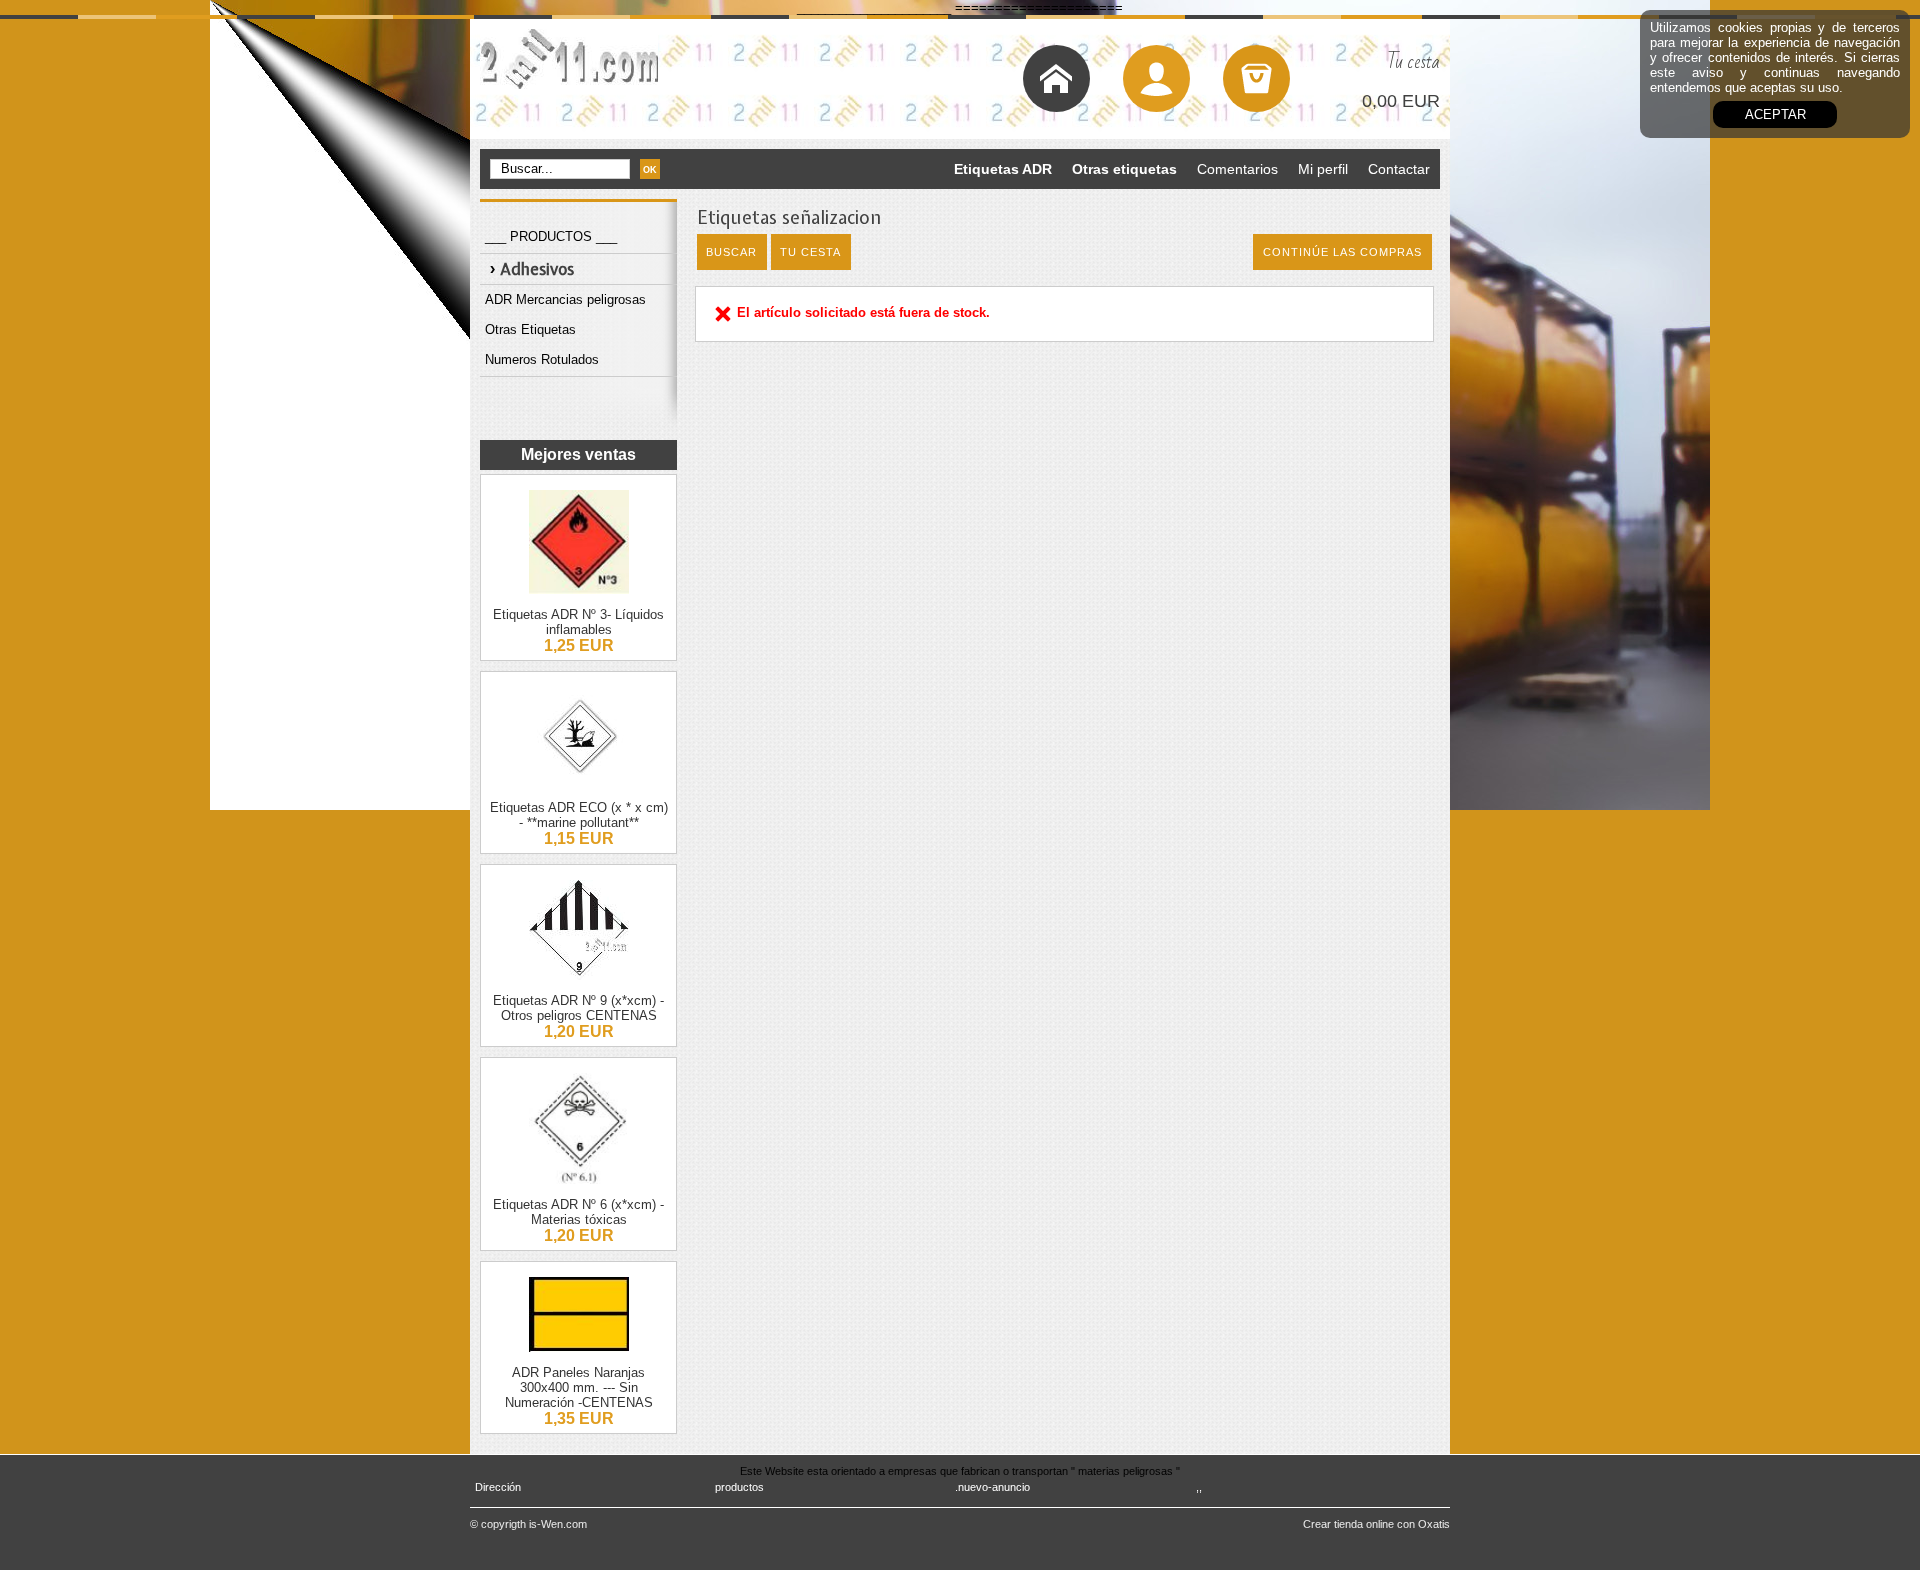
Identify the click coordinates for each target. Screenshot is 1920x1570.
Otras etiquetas (1124, 169)
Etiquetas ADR (1003, 169)
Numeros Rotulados (542, 359)
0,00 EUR (1401, 101)
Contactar (1399, 169)
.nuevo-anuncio (992, 1487)
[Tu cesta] (1256, 78)
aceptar (1775, 114)
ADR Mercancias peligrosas (565, 299)
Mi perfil (1323, 169)
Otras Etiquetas (530, 329)
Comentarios (1237, 169)
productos (739, 1487)
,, (1199, 1487)
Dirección (498, 1487)
